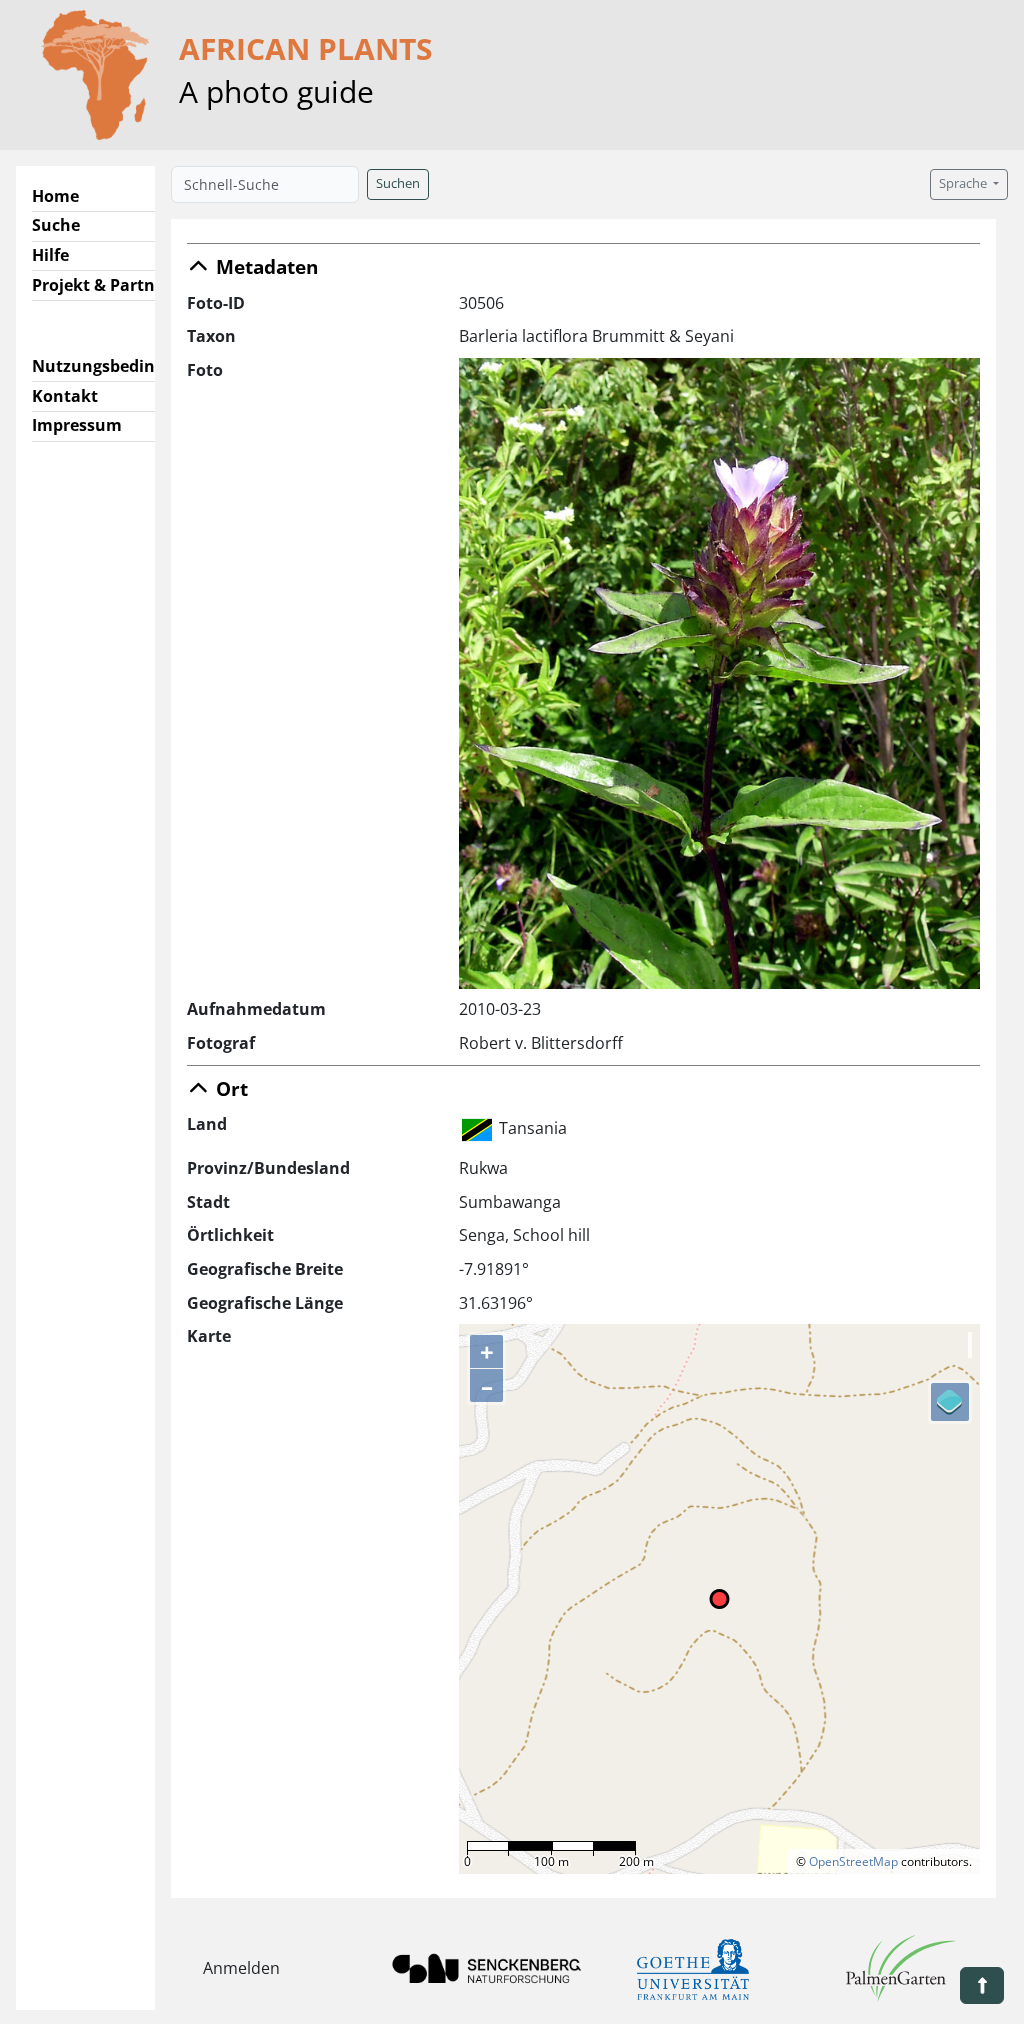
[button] (982, 1985)
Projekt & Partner (101, 285)
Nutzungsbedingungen (123, 366)
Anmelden (241, 1968)
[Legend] (950, 1402)
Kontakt (65, 396)
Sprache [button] (964, 183)
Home (55, 196)
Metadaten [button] (264, 266)
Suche (56, 225)
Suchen (398, 183)
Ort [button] (229, 1088)
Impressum (77, 425)
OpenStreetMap (853, 1861)
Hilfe (50, 255)
